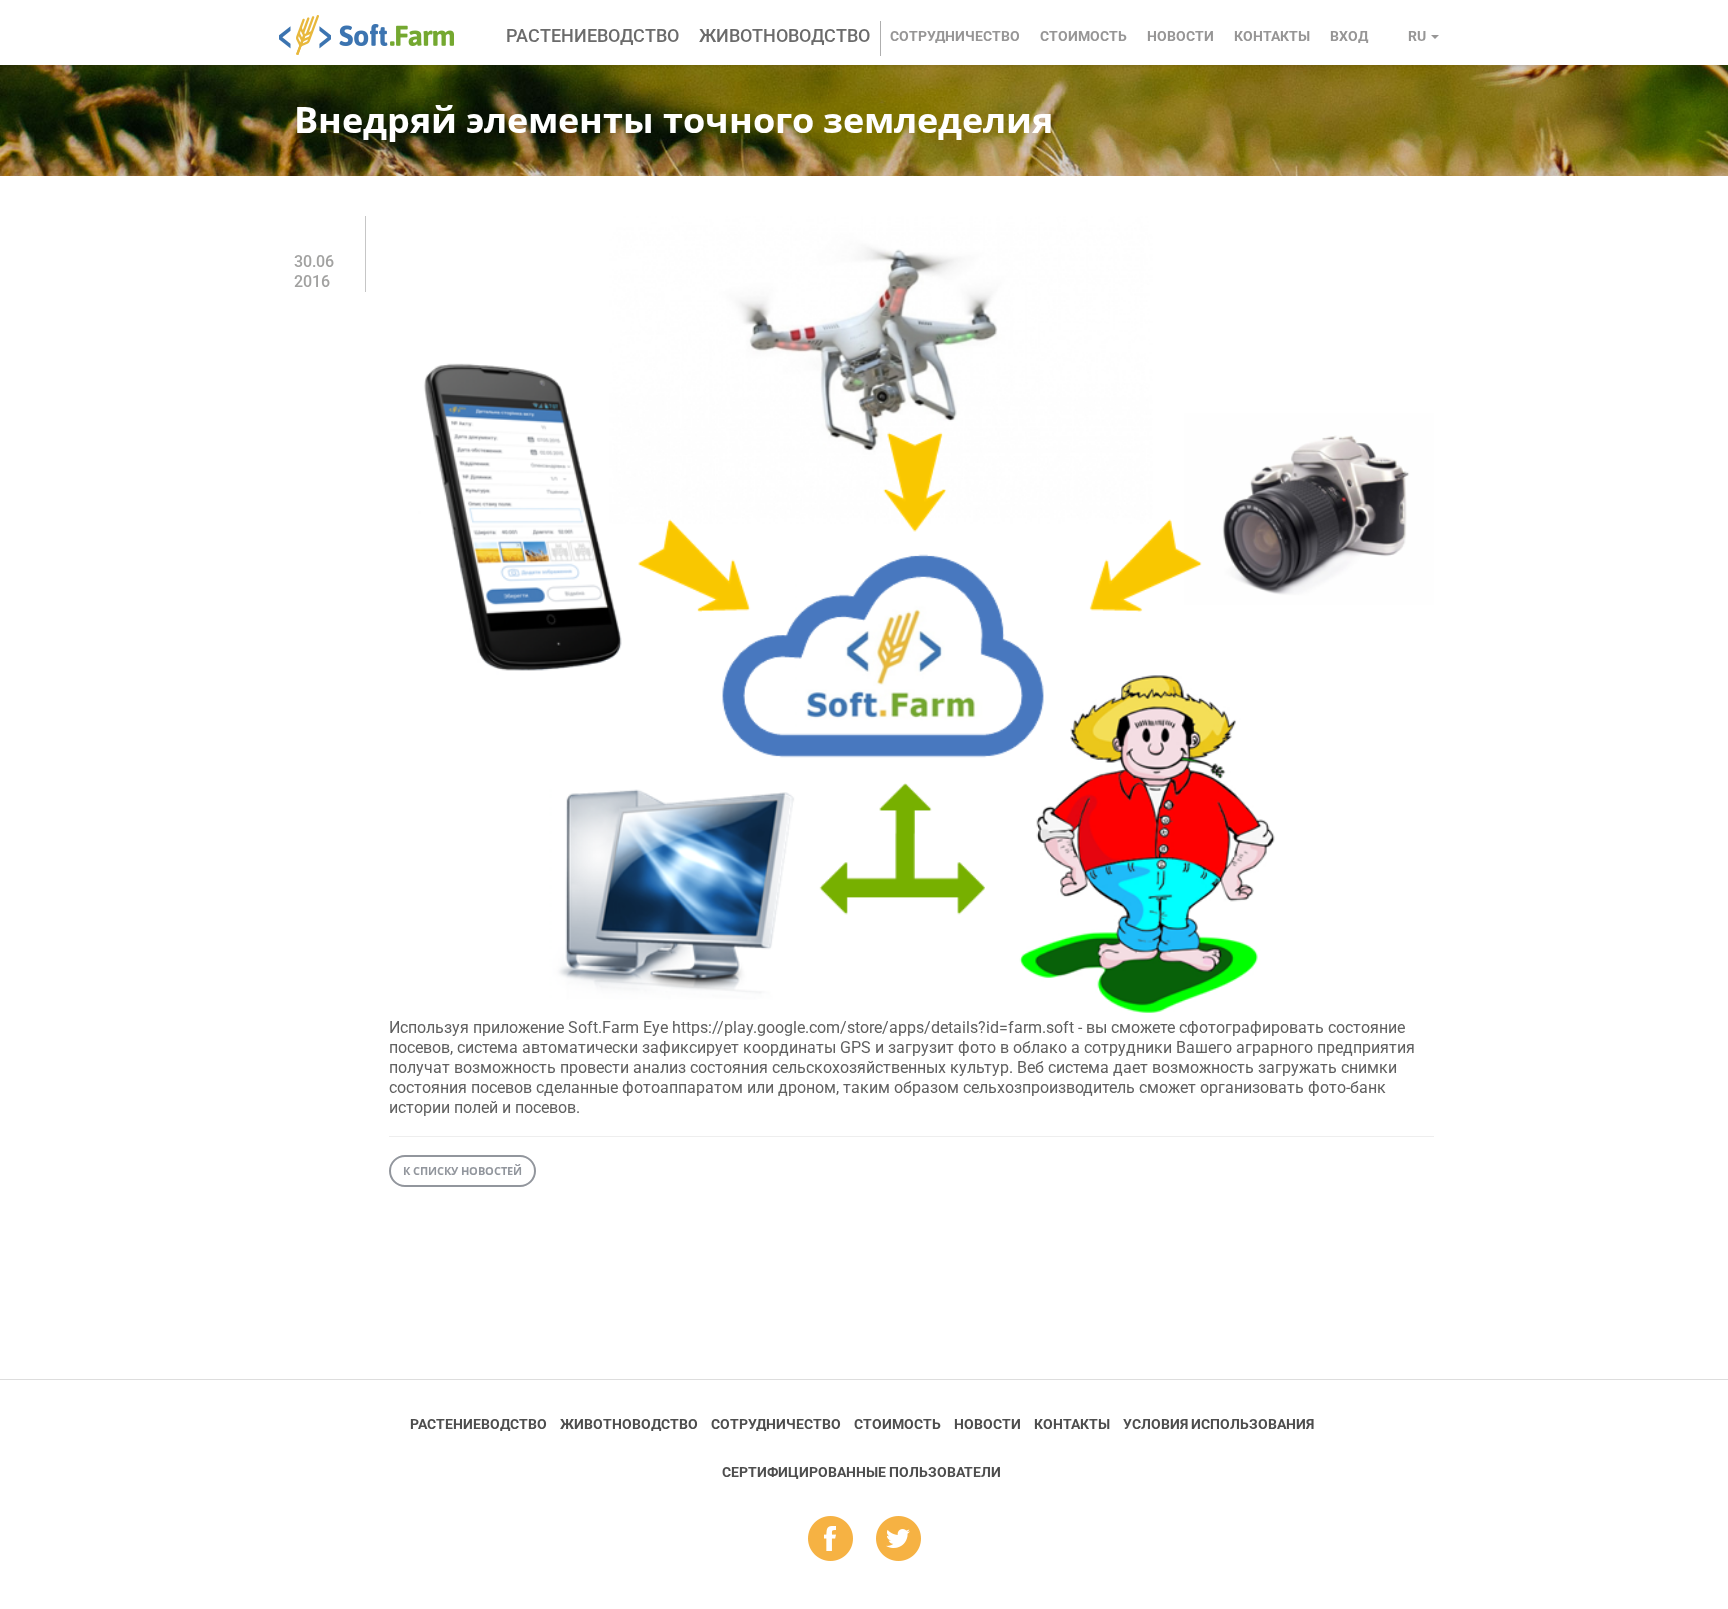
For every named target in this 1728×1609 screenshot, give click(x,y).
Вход (1349, 36)
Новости (1180, 36)
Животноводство (784, 35)
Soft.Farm (377, 35)
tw (898, 1540)
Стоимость (1083, 36)
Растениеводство (592, 35)
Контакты (1272, 36)
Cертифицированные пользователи (861, 1472)
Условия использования (1218, 1424)
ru (1418, 36)
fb (830, 1540)
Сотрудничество (955, 36)
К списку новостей (462, 1170)
